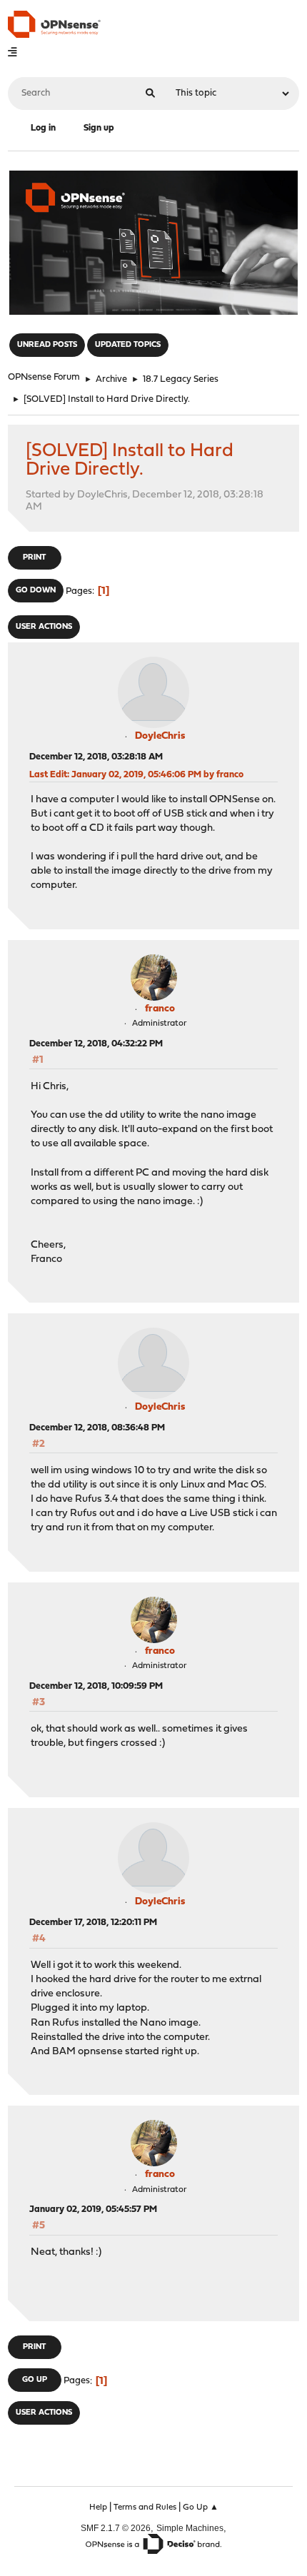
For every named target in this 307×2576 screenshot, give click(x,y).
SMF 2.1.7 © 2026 (116, 2528)
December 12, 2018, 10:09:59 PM (96, 1686)
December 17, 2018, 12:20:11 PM (93, 1923)
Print (34, 558)
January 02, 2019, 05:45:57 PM (93, 2209)
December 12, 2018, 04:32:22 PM (96, 1044)
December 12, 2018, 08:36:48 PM (97, 1428)
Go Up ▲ (201, 2507)
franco (160, 1009)
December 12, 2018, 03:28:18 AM (96, 757)
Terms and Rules (145, 2507)
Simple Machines (190, 2528)
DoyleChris (160, 736)
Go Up (35, 2380)
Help (98, 2507)
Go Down (36, 591)
